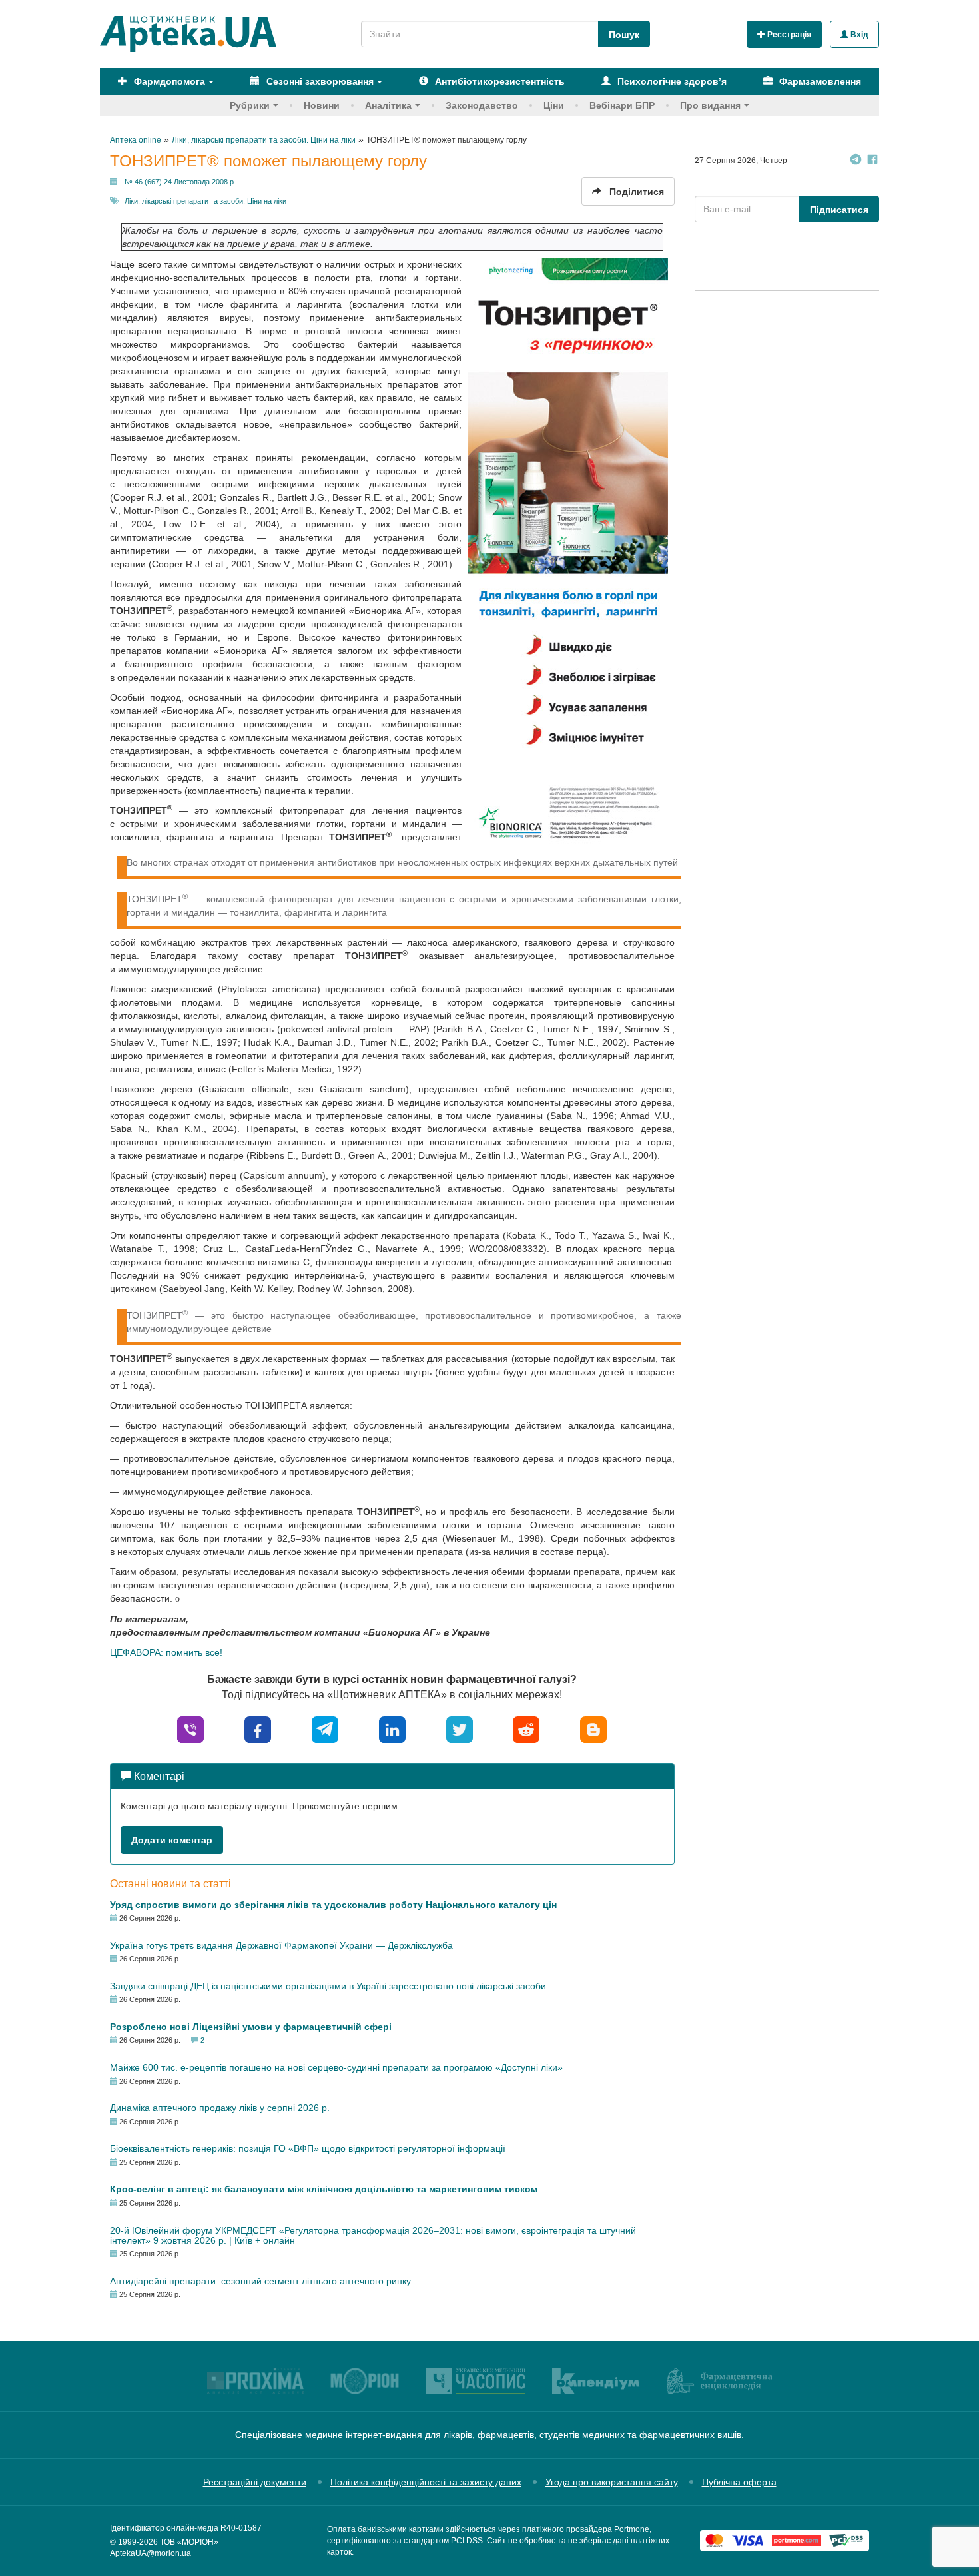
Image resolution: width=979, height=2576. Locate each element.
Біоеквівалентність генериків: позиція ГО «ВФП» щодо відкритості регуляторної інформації (308, 2148)
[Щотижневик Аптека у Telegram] (856, 161)
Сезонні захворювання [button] (319, 81)
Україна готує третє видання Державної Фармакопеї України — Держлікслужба (281, 1945)
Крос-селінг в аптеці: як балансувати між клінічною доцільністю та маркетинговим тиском (324, 2189)
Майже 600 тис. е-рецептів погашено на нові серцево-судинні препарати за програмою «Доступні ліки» (336, 2067)
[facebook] (258, 1729)
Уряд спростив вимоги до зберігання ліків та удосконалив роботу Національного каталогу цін (333, 1905)
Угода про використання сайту (612, 2482)
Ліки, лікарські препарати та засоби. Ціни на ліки (205, 201)
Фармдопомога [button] (168, 81)
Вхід (858, 35)
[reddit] (526, 1729)
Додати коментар (172, 1840)
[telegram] (325, 1729)
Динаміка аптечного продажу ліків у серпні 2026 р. (220, 2108)
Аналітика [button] (388, 105)
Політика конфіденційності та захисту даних (426, 2482)
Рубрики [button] (250, 105)
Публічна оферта (739, 2482)
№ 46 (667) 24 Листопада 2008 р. (180, 182)
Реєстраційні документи (255, 2482)
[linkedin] (392, 1729)
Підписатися (839, 210)
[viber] (190, 1729)
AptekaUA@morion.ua (151, 2553)
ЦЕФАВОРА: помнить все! (166, 1652)
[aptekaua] (593, 1729)
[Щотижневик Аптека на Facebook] (872, 161)
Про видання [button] (710, 105)
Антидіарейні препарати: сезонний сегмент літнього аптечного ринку (260, 2281)
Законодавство (482, 105)
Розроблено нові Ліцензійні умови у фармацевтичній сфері (251, 2027)
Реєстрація (788, 35)
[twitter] (460, 1729)
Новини (322, 105)
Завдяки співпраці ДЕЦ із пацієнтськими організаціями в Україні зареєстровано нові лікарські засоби (328, 1986)
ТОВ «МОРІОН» (189, 2542)
